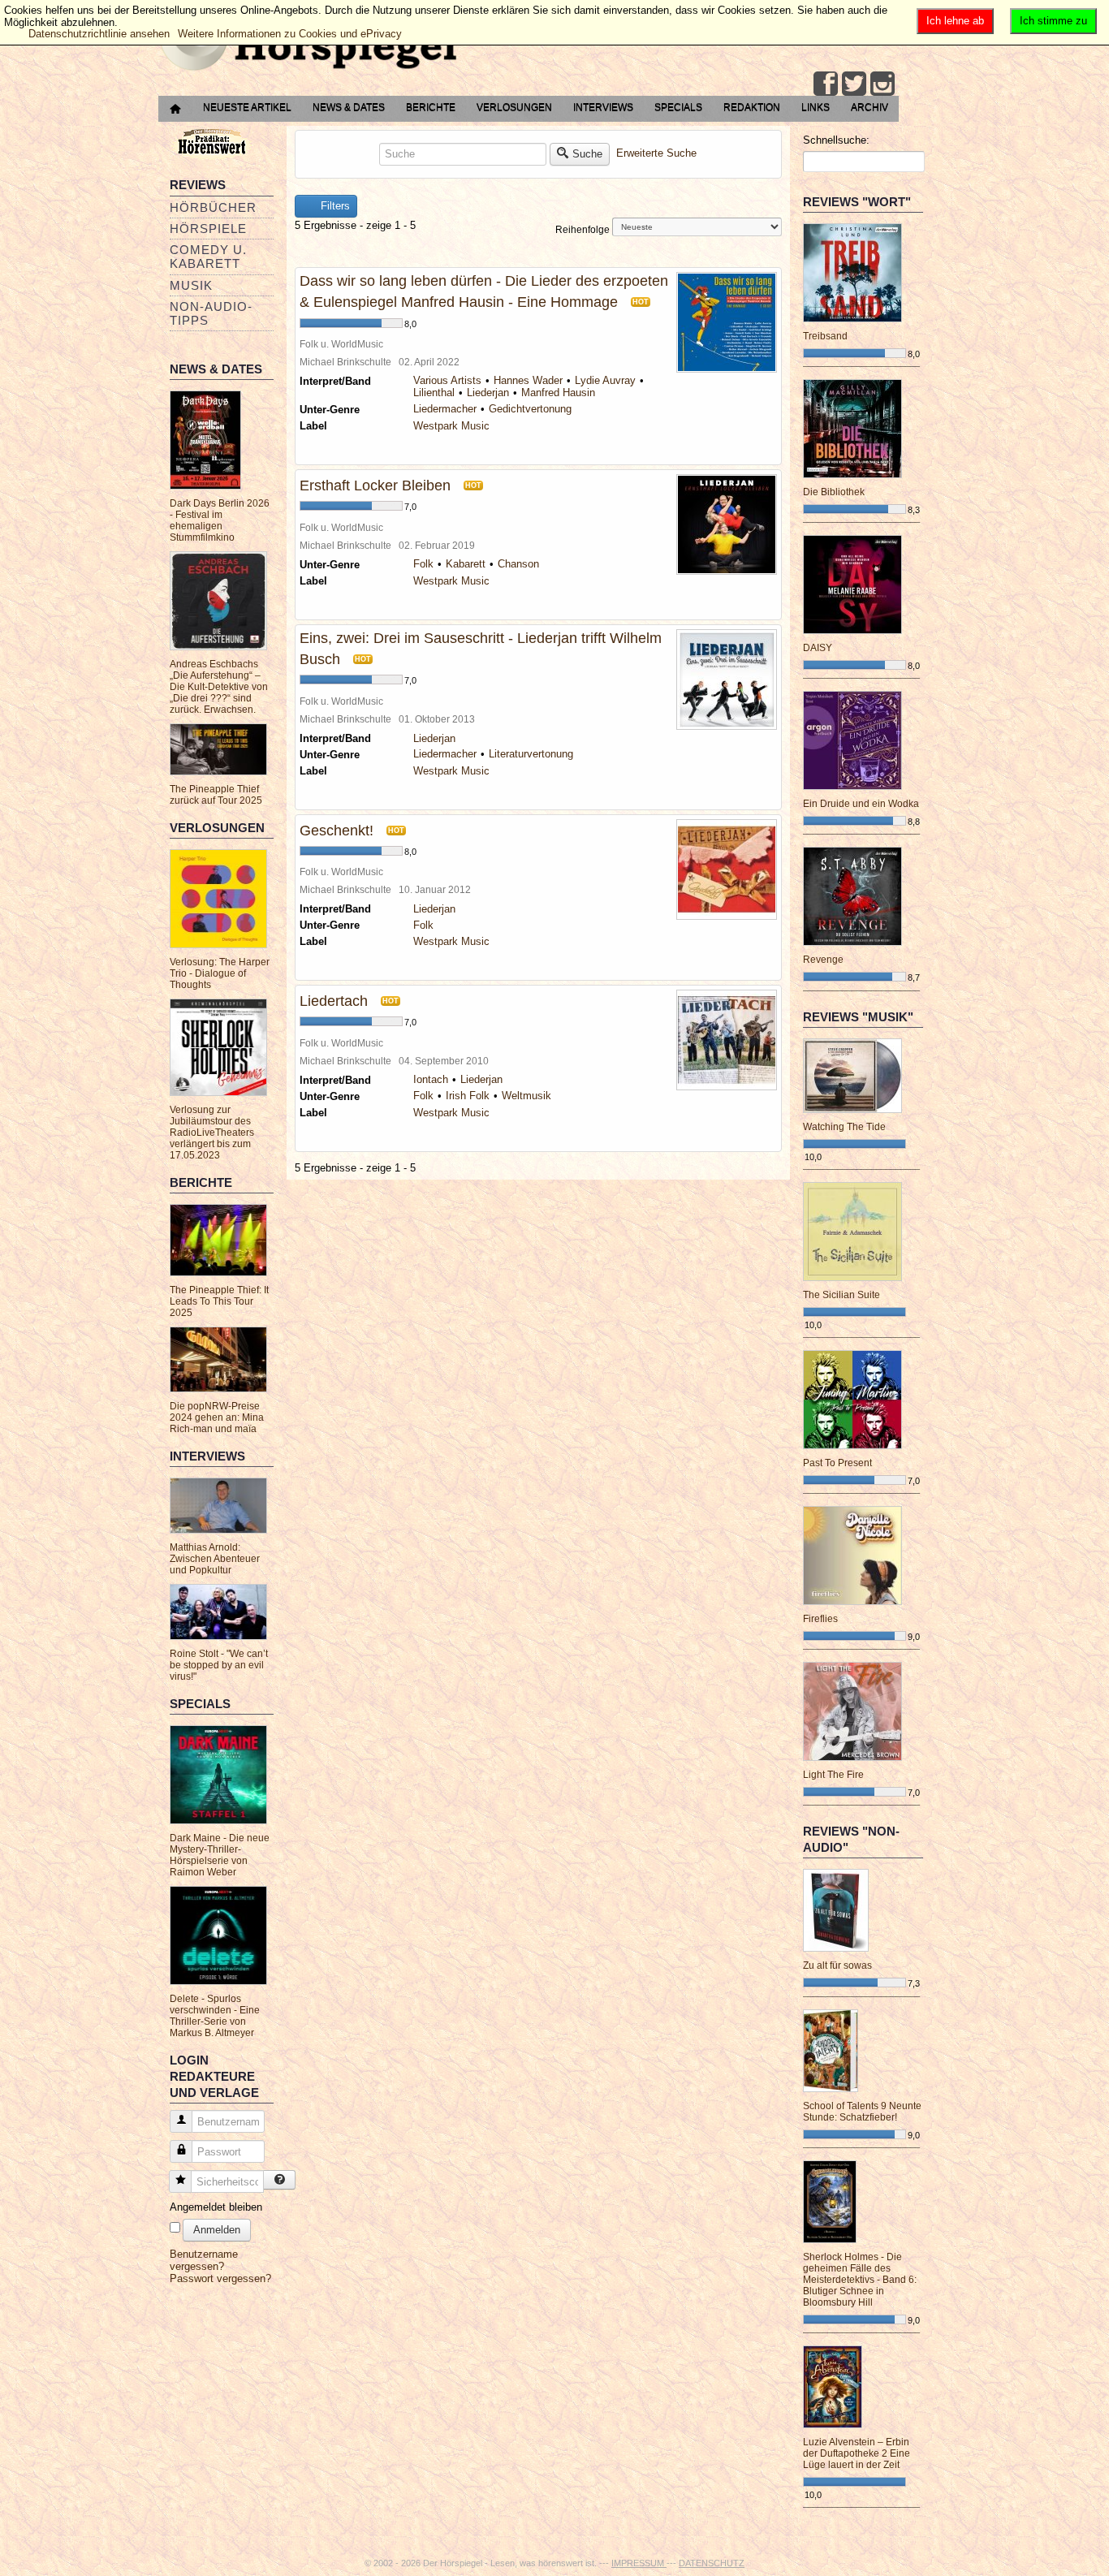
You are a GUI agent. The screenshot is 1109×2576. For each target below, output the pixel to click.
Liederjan (488, 393)
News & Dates (349, 107)
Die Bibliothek (834, 492)
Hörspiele (208, 229)
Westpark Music (451, 426)
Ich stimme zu (1053, 21)
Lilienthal (434, 393)
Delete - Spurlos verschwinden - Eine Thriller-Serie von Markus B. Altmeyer (215, 2016)
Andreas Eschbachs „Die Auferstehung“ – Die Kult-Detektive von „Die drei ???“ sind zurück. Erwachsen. (219, 687)
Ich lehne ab (955, 21)
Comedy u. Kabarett (208, 257)
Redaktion (752, 107)
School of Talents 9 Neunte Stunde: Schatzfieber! (862, 2112)
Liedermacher (445, 409)
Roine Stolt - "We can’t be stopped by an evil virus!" (219, 1665)
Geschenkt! (337, 831)
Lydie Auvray (605, 380)
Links (816, 107)
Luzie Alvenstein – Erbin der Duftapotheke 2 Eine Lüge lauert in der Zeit (857, 2453)
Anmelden (217, 2230)
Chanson (518, 564)
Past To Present (837, 1463)
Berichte (431, 107)
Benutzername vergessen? (204, 2260)
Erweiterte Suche (656, 153)
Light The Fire (833, 1775)
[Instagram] (882, 84)
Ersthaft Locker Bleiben (375, 485)
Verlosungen (514, 107)
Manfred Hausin (558, 393)
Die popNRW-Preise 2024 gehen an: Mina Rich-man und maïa (217, 1417)
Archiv (870, 107)
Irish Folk (468, 1096)
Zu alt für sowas (837, 1965)
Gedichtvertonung (530, 409)
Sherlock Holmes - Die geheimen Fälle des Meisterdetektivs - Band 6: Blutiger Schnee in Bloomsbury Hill (860, 2280)
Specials (678, 107)
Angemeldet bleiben (216, 2207)
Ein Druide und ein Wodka (861, 804)
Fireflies (820, 1619)
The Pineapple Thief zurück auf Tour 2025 (216, 795)
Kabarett (466, 564)
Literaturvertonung (531, 754)
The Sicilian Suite (841, 1295)
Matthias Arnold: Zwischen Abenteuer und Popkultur (215, 1559)
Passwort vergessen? (220, 2278)
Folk (423, 564)
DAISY (818, 648)
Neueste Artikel (247, 107)
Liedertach (334, 1001)
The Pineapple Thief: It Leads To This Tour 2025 (219, 1301)
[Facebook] (826, 84)
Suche (587, 154)
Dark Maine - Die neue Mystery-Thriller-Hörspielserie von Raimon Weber (220, 1855)
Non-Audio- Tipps (211, 313)
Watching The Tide (844, 1127)
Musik (191, 285)
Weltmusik (526, 1096)
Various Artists (447, 380)
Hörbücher (213, 207)
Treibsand (825, 336)
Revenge (823, 960)
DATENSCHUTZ (712, 2563)
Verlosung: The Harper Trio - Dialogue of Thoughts (220, 973)
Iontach (431, 1079)
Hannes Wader (528, 380)
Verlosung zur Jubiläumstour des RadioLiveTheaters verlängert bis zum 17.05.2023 (212, 1133)
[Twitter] (854, 84)
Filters (334, 206)
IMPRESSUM (639, 2563)
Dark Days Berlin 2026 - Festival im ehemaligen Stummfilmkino (220, 520)
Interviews (603, 107)
